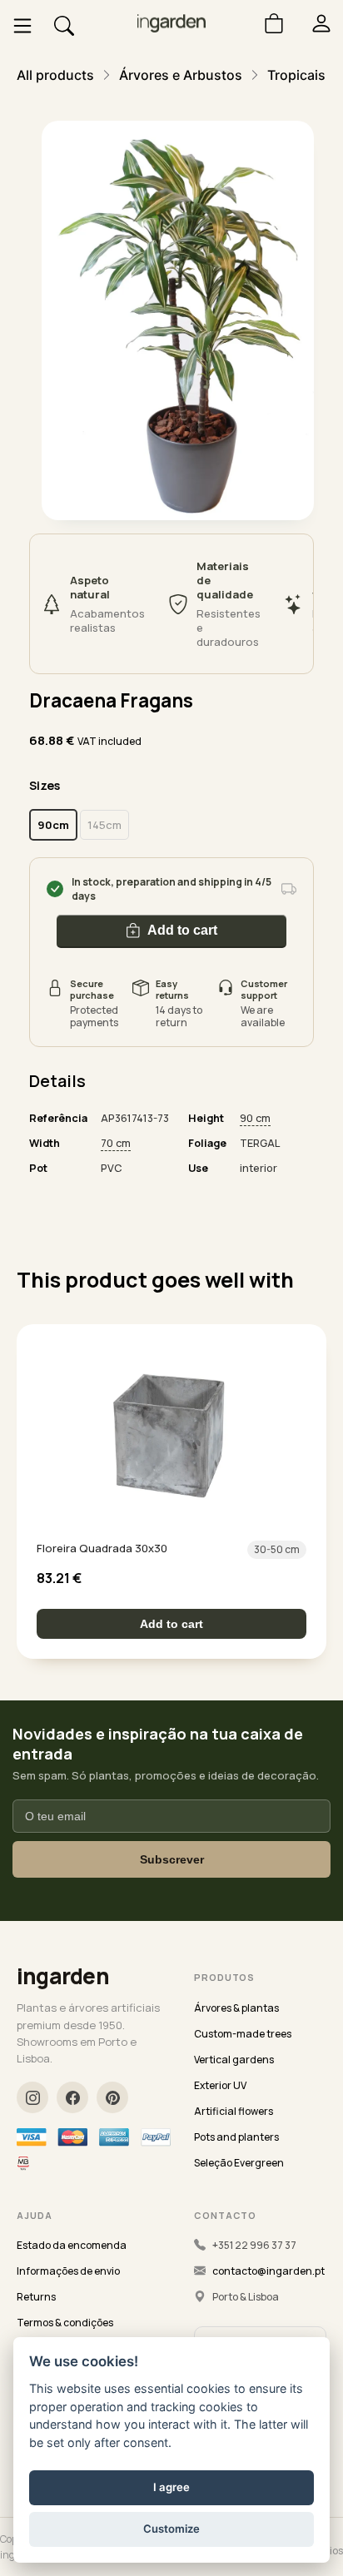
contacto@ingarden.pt (268, 2271)
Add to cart (182, 930)
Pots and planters (236, 2137)
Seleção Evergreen (239, 2163)
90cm (53, 825)
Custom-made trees (243, 2034)
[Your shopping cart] (268, 23)
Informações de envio (68, 2271)
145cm (104, 825)
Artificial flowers (234, 2111)
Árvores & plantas (236, 2008)
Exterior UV (220, 2085)
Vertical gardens (234, 2060)
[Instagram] (32, 2097)
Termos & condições (65, 2323)
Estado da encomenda (72, 2245)
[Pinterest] (112, 2097)
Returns (36, 2297)
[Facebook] (72, 2097)
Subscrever (172, 1859)
